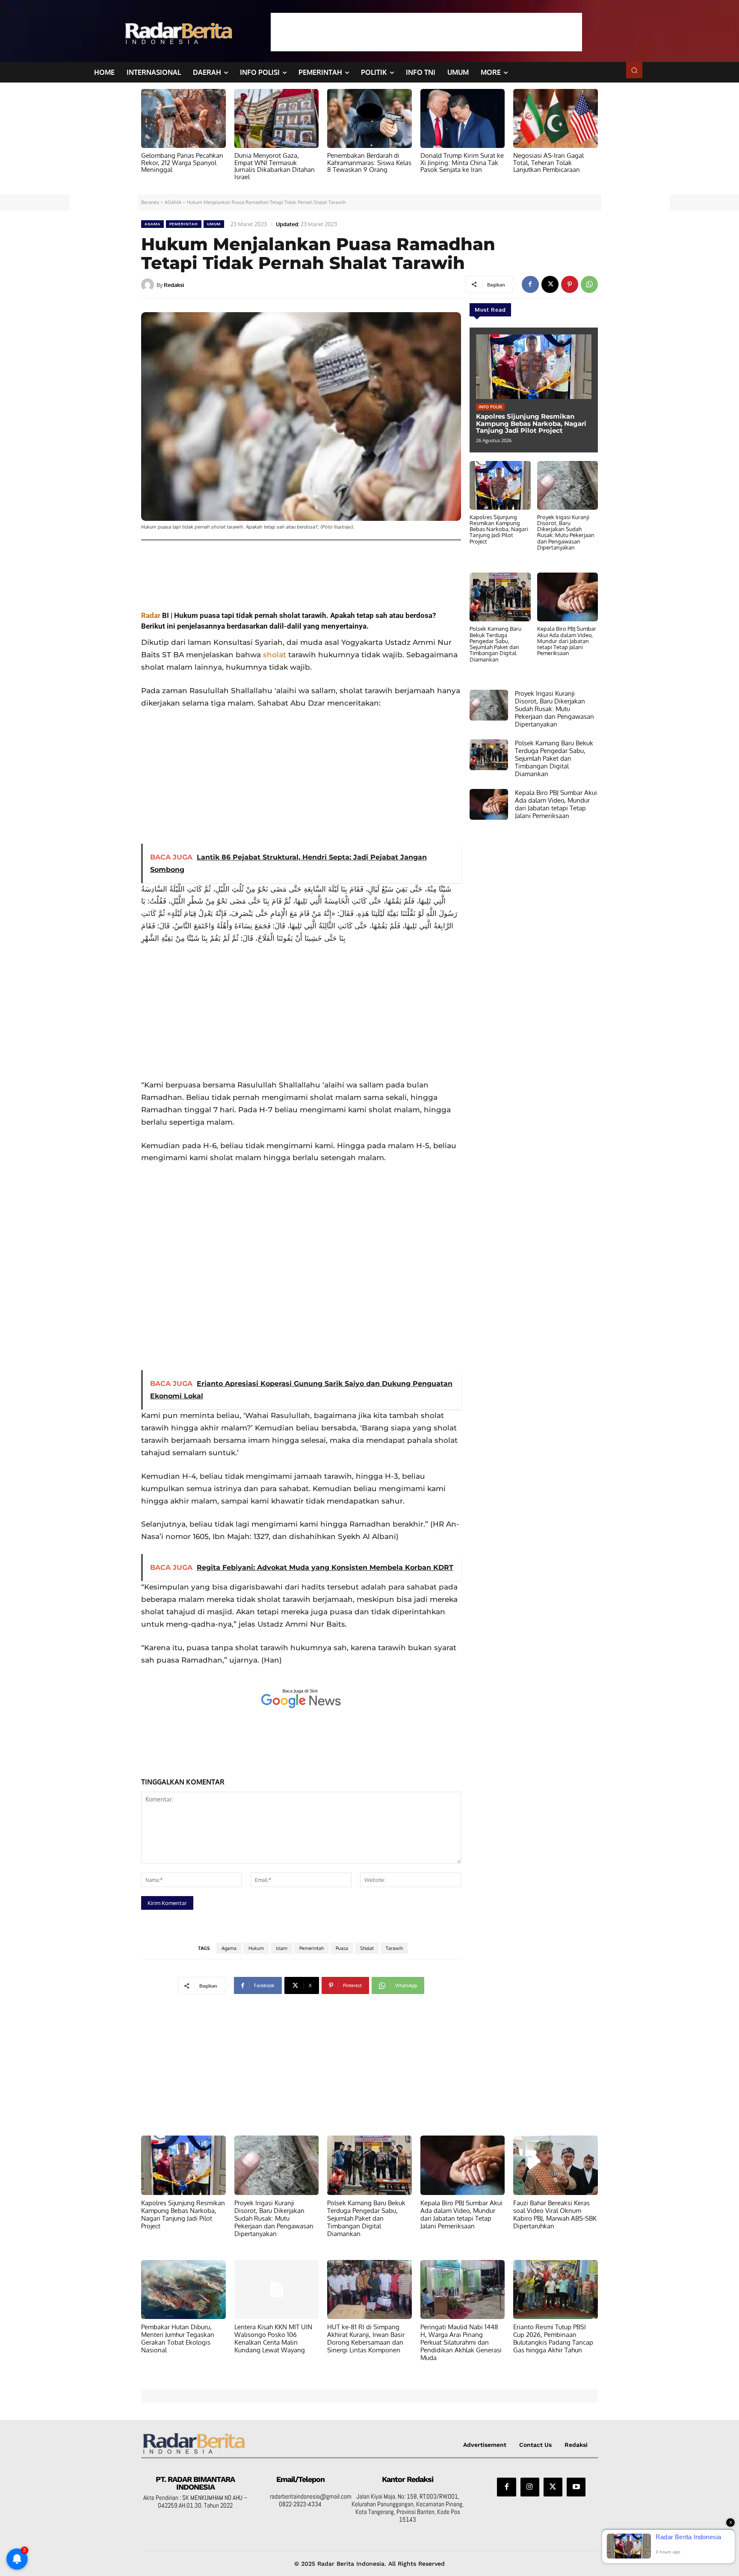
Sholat (367, 1948)
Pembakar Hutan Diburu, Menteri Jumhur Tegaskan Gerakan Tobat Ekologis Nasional (178, 2338)
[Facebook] (530, 284)
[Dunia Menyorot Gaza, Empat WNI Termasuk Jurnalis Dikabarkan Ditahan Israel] (277, 118)
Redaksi (174, 285)
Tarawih (394, 1948)
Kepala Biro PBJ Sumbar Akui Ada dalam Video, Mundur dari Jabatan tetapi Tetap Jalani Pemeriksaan (567, 641)
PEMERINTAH (184, 224)
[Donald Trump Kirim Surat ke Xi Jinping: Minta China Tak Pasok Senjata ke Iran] (463, 118)
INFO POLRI (490, 407)
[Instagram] (530, 2487)
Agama (229, 1948)
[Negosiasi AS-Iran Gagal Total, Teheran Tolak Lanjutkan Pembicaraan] (556, 118)
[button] (634, 70)
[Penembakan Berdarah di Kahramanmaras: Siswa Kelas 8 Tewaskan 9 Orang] (369, 118)
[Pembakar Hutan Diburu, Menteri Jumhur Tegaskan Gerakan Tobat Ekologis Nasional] (183, 2289)
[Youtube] (576, 2487)
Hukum (256, 1948)
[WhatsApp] (589, 284)
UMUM (214, 224)
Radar (151, 615)
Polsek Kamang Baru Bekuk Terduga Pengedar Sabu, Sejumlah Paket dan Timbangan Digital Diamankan (495, 644)
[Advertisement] (426, 32)
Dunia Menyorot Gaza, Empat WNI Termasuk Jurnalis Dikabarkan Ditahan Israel (275, 166)
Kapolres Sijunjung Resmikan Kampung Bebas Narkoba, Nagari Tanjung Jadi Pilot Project (531, 423)
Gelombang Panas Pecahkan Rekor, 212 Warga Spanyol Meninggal (182, 162)
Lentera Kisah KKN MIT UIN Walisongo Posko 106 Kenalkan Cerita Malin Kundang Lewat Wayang (273, 2338)
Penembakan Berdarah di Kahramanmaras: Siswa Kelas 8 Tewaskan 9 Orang (369, 162)
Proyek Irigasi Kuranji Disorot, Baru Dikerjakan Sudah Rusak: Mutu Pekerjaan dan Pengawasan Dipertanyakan (566, 532)
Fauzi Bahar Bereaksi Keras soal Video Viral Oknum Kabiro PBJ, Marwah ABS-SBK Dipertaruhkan (555, 2214)
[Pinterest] (570, 284)
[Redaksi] (149, 285)
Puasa (342, 1948)
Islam (282, 1948)
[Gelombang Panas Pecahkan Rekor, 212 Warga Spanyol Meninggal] (183, 118)
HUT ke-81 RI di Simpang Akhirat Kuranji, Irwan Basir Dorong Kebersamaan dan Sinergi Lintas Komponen (366, 2338)
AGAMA (173, 202)
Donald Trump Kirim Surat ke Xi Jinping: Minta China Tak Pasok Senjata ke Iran (462, 162)
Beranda (150, 202)
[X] (550, 284)
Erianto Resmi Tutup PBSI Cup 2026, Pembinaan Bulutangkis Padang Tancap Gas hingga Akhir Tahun (553, 2338)
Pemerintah (312, 1948)
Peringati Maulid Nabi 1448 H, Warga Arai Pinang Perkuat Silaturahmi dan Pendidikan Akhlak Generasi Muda (461, 2342)
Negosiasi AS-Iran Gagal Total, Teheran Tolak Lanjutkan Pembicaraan (548, 162)
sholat (275, 655)
